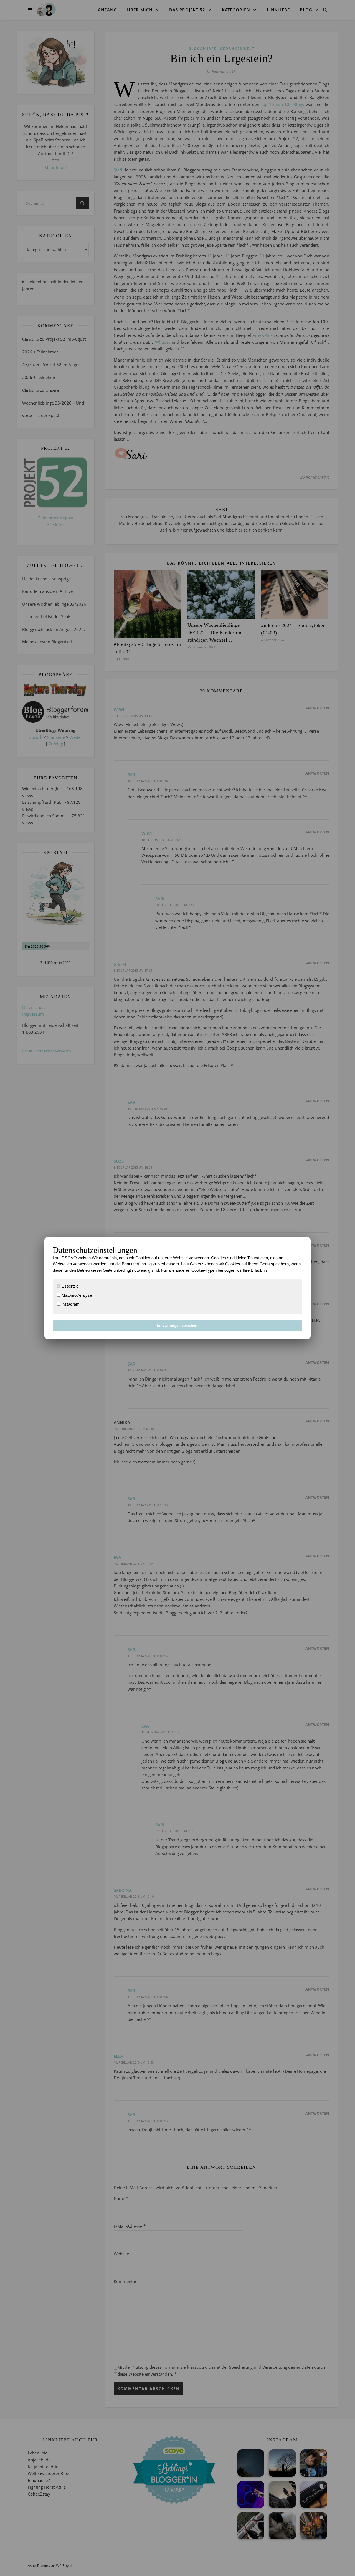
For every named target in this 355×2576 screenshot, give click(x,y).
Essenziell (70, 1286)
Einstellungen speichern (178, 1325)
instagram (70, 1304)
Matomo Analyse (76, 1295)
